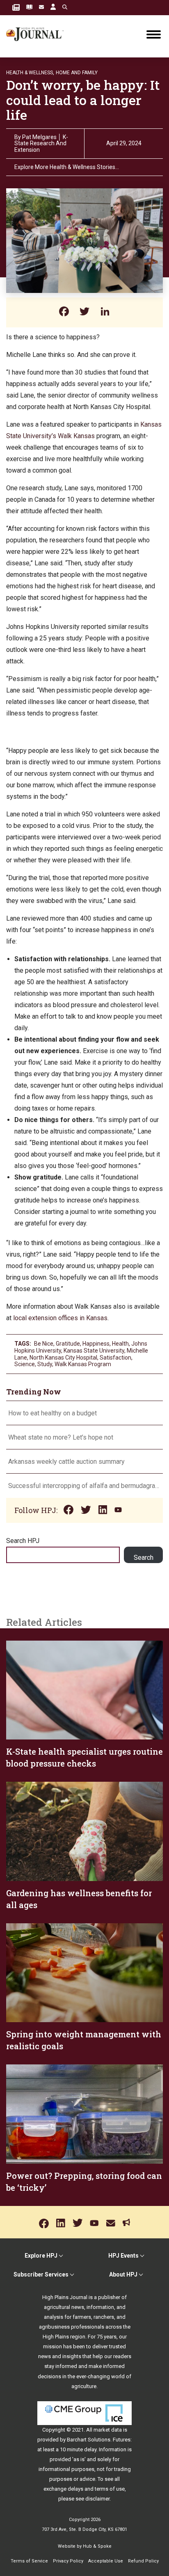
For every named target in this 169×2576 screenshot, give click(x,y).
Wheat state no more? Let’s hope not (62, 1437)
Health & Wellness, (30, 73)
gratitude (68, 1344)
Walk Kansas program (83, 1364)
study (45, 1364)
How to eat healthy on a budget (53, 1413)
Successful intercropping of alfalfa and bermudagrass (84, 1486)
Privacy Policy (68, 2561)
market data (108, 2430)
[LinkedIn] (105, 312)
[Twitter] (84, 312)
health (120, 1344)
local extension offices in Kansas (60, 1318)
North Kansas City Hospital (63, 1358)
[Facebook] (64, 312)
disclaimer (97, 2499)
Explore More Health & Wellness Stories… (67, 167)
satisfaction (115, 1358)
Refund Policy (143, 2561)
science (25, 1364)
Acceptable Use (106, 2561)
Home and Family (77, 73)
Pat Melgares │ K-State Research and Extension (41, 143)
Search (144, 1558)
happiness (96, 1344)
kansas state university (94, 1351)
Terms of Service (29, 2561)
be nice (44, 1344)
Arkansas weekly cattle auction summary (66, 1462)
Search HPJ (23, 1541)
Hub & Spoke (97, 2546)
